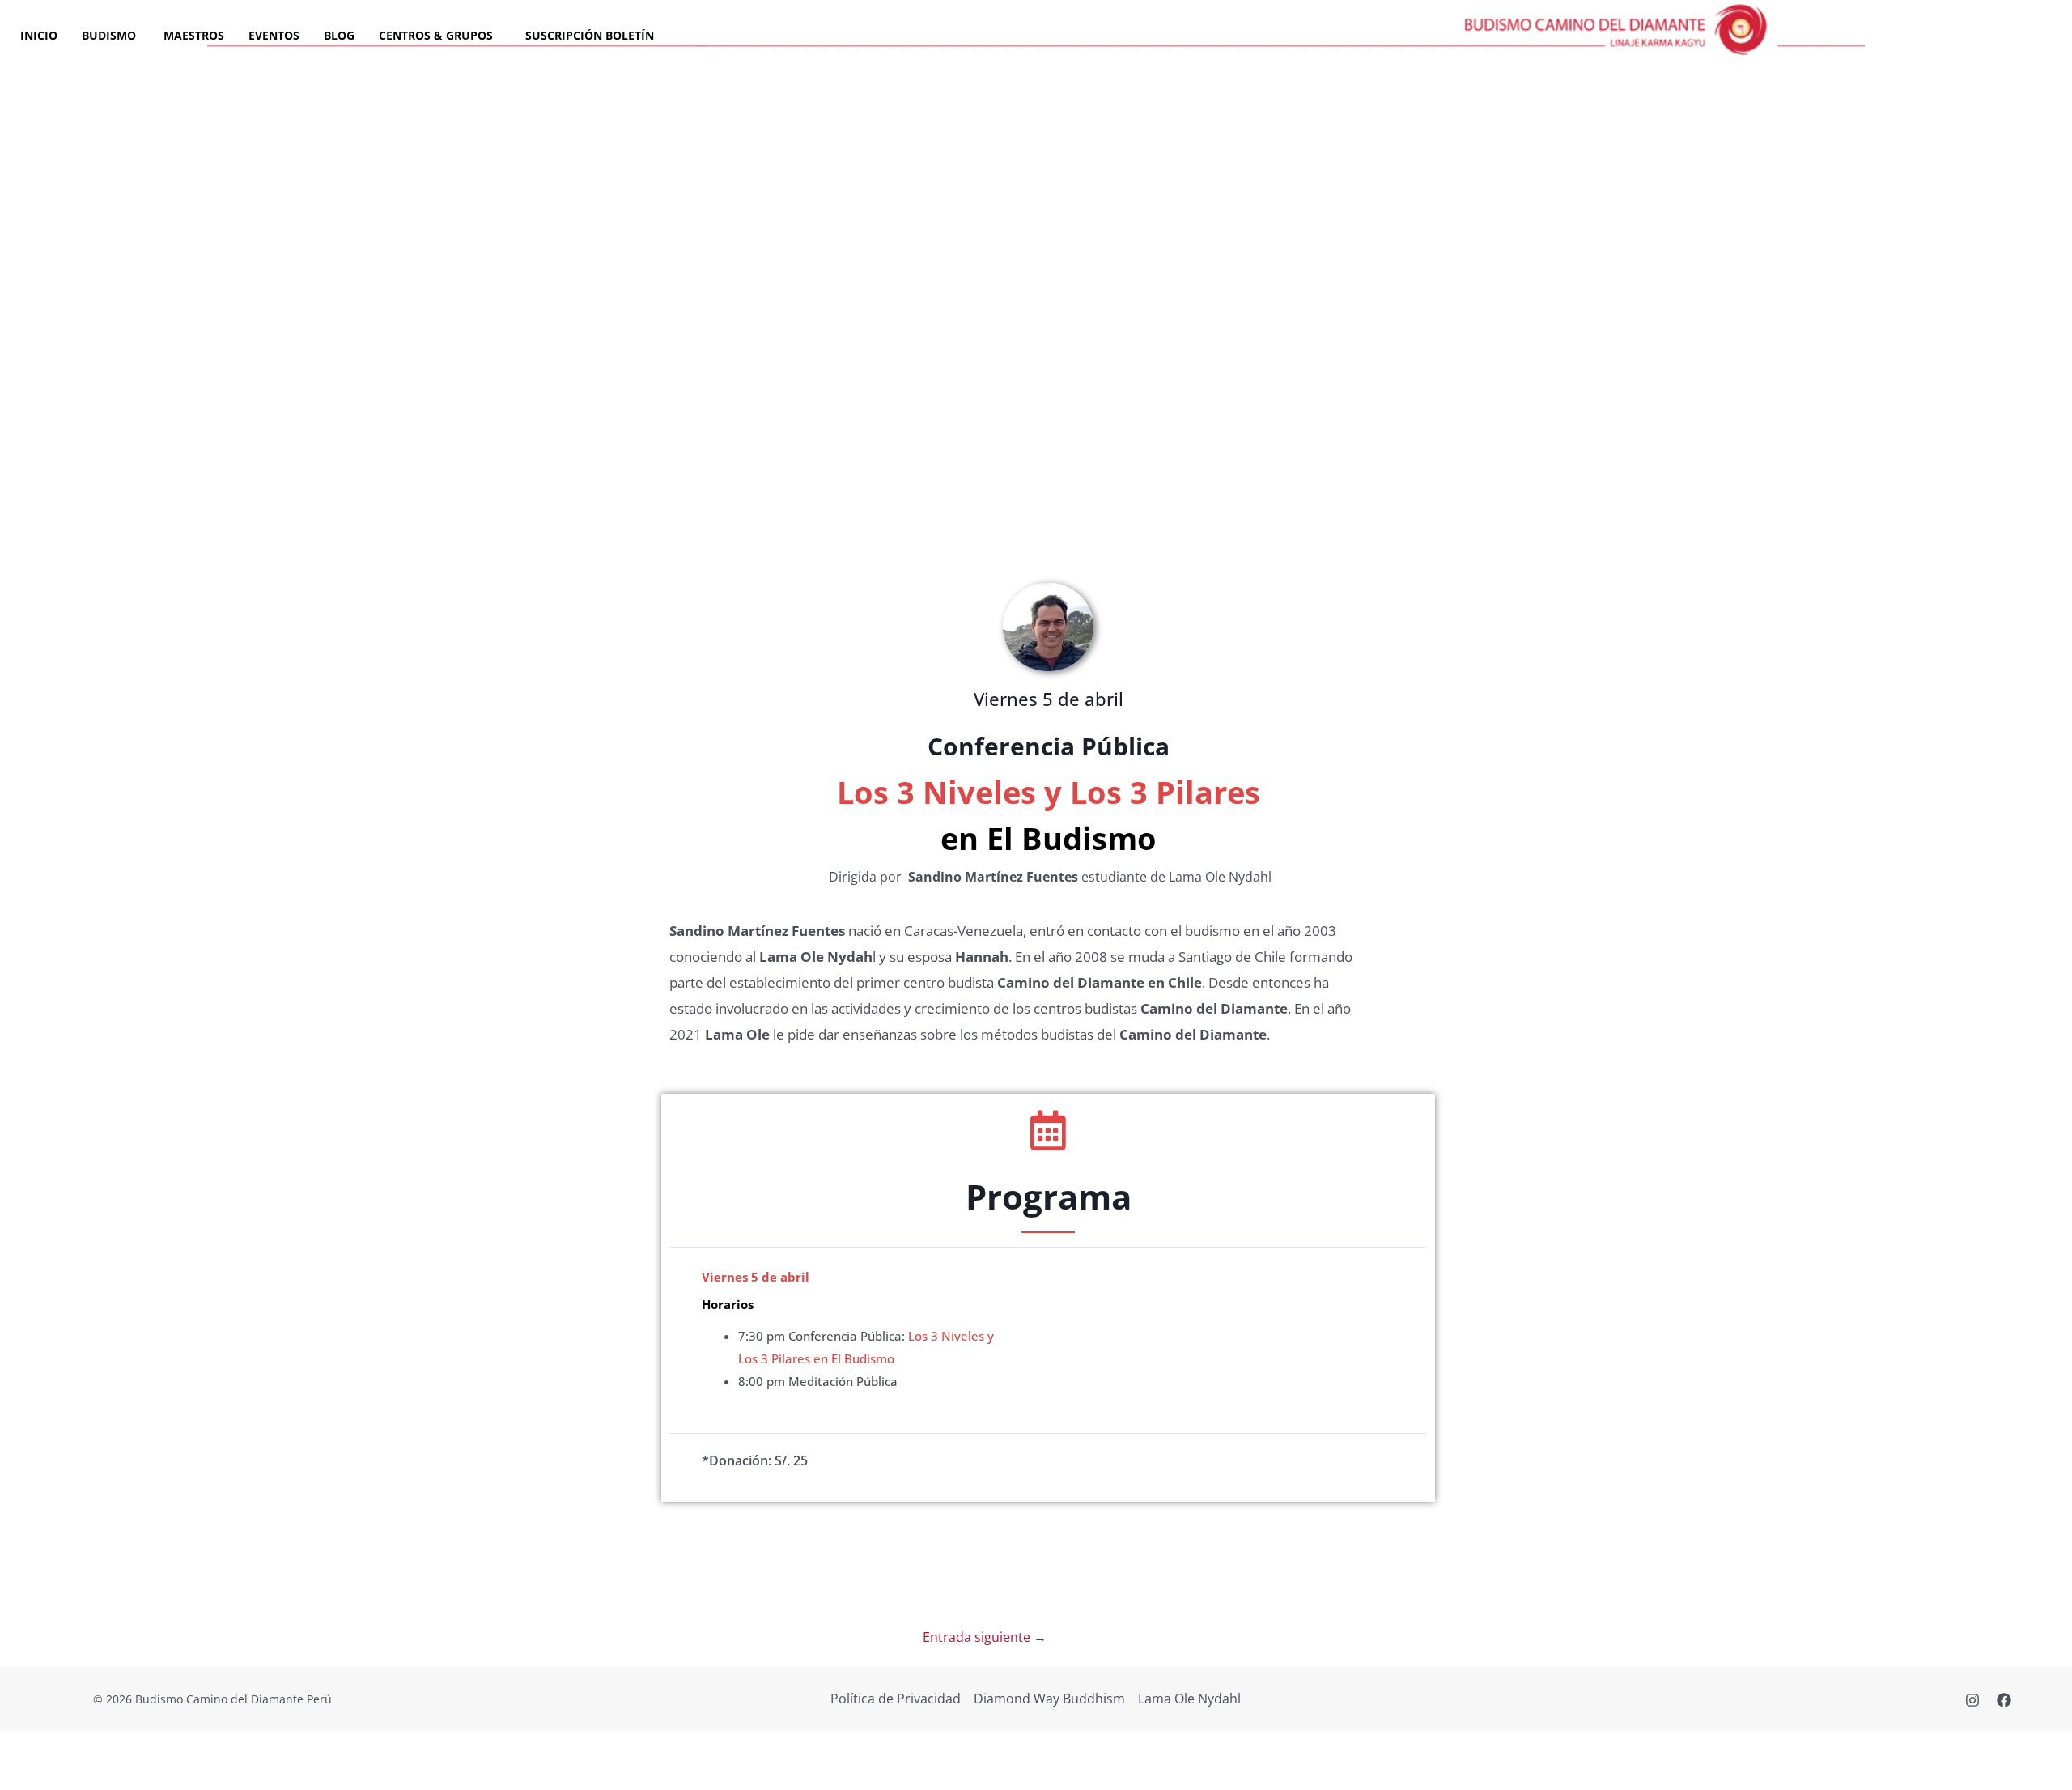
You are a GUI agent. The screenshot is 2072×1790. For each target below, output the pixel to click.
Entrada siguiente (985, 1637)
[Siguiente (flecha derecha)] (81, 1777)
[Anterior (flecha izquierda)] (26, 1777)
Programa (1049, 1196)
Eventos (274, 35)
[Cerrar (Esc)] (191, 1748)
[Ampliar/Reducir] (26, 1748)
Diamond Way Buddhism (1049, 1699)
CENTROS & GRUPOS (436, 35)
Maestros (194, 35)
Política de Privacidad (896, 1699)
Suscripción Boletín (590, 35)
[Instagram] (1972, 1700)
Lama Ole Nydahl (1189, 1699)
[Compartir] (136, 1748)
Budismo (110, 35)
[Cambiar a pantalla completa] (81, 1748)
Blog (339, 35)
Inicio (39, 35)
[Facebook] (2004, 1700)
